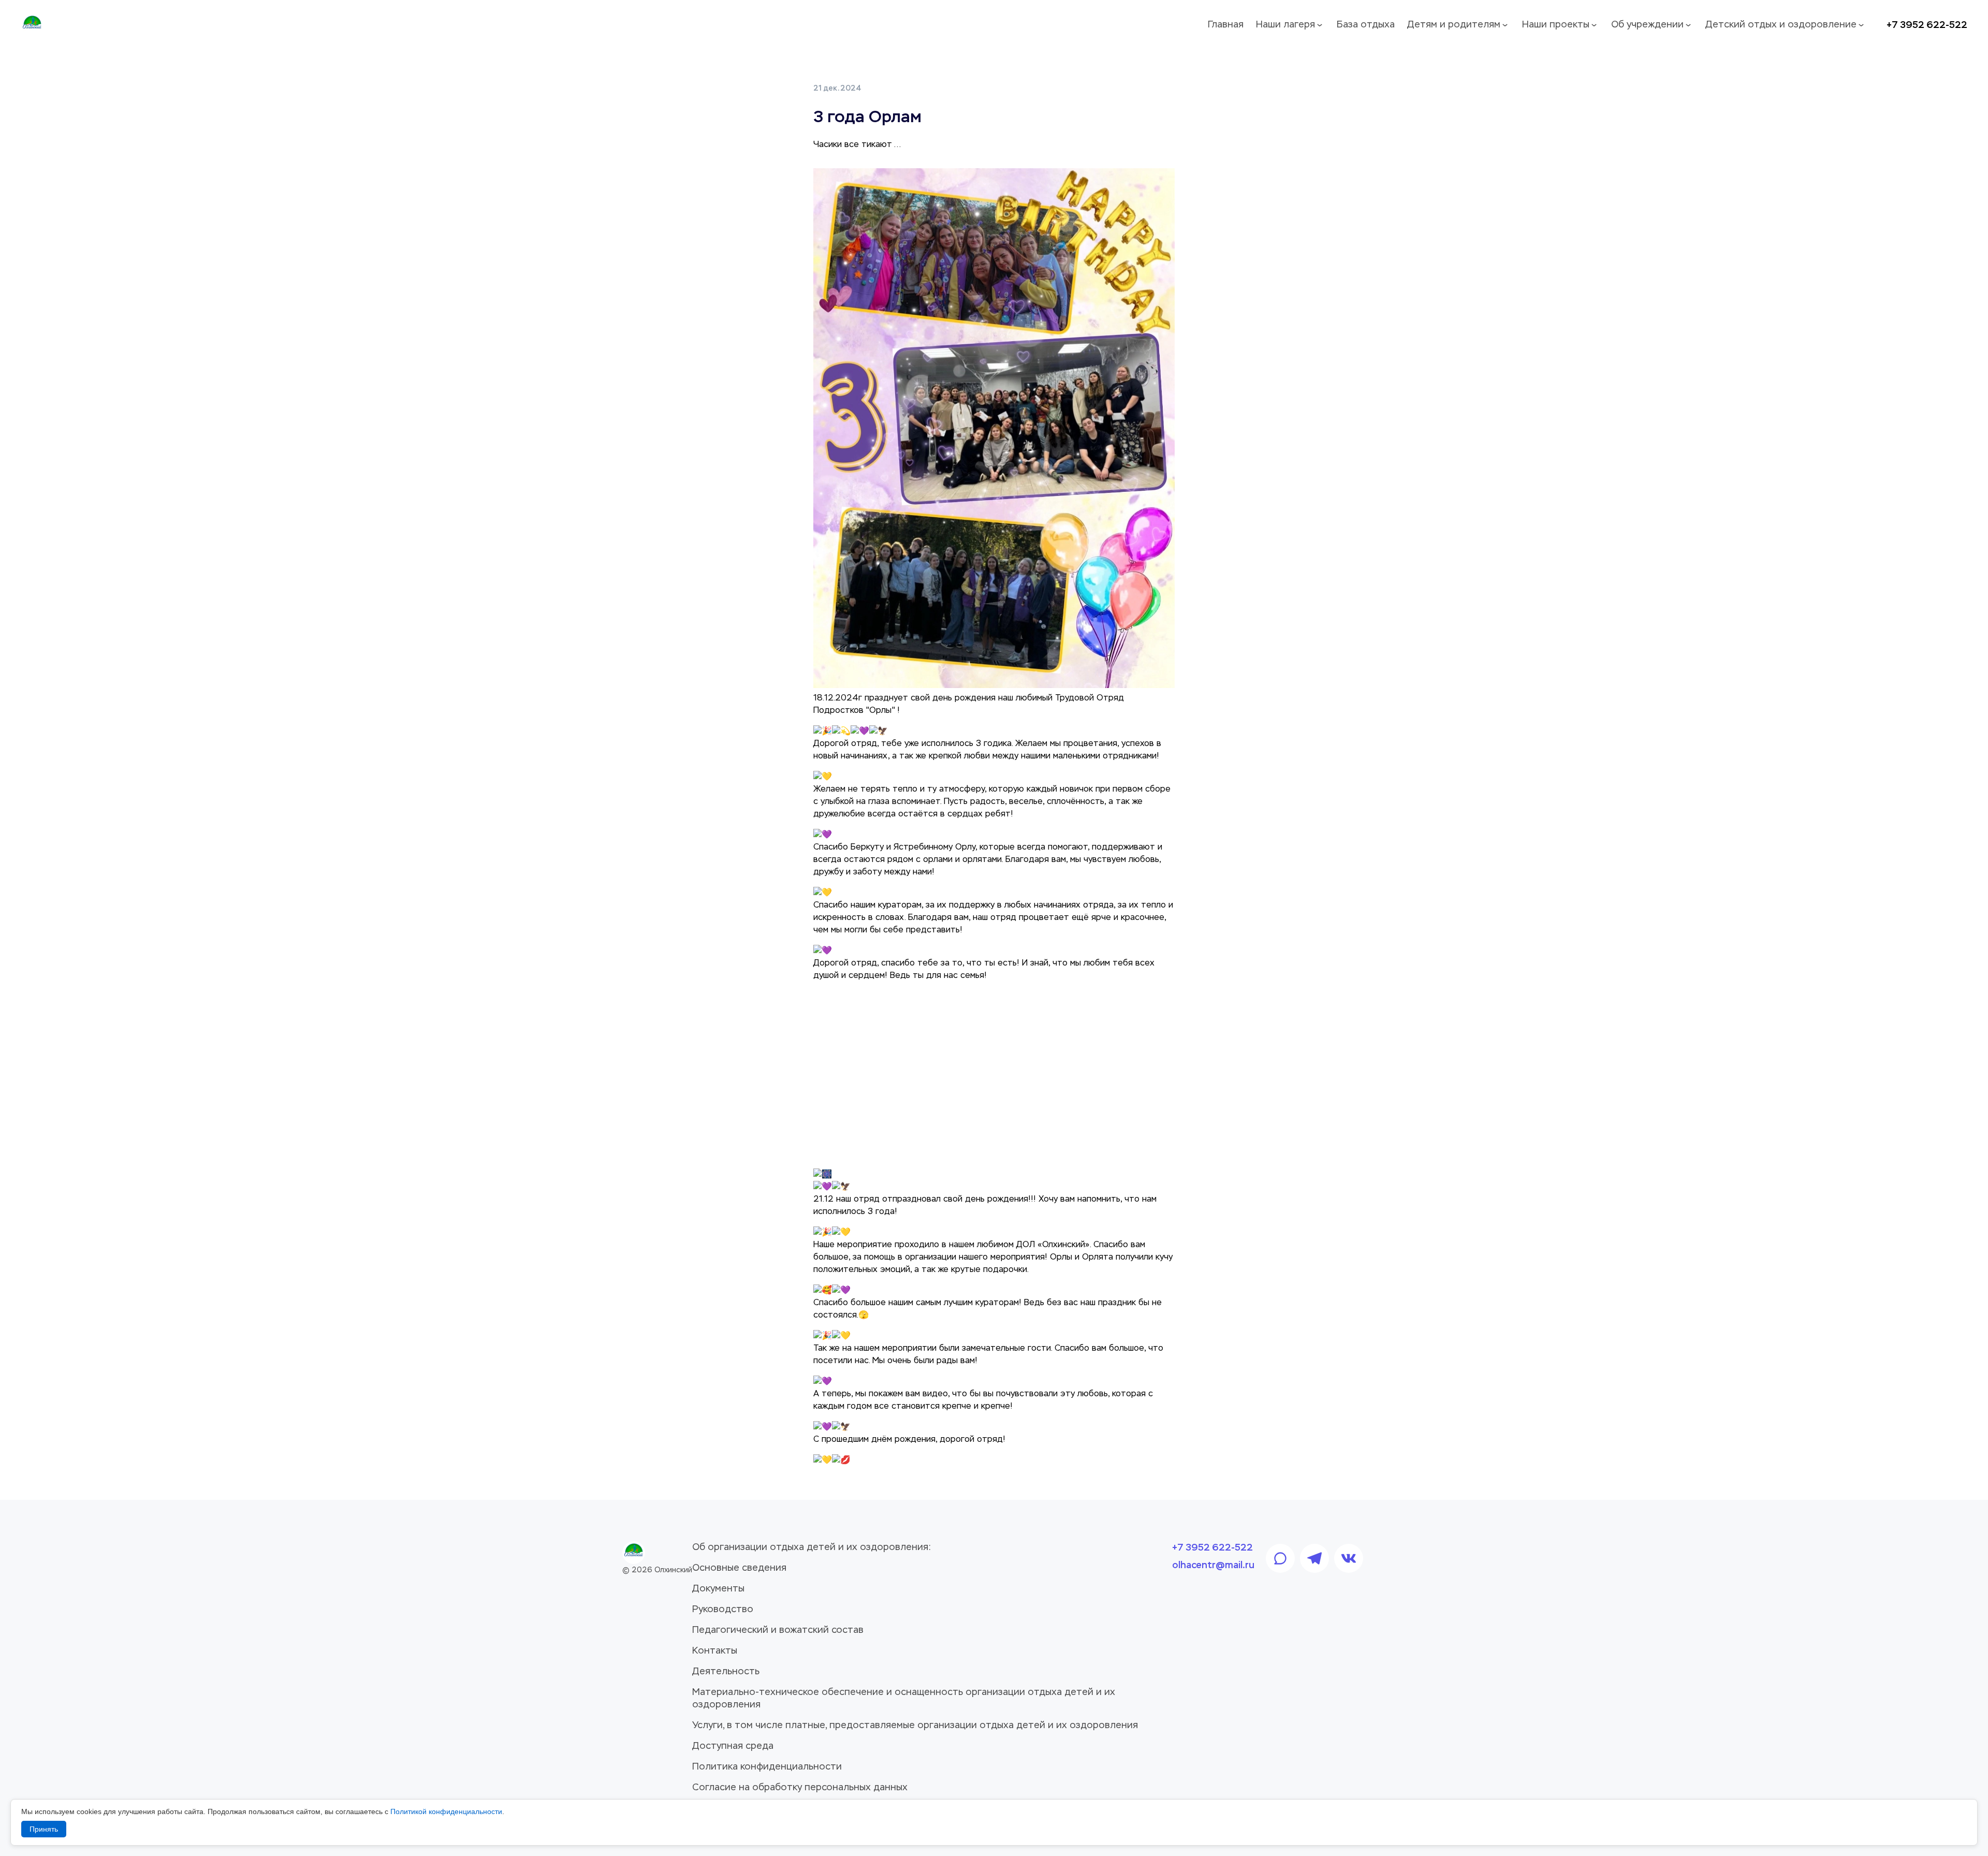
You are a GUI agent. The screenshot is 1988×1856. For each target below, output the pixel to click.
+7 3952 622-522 (1927, 25)
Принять (44, 1829)
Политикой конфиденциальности (446, 1811)
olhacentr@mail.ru (1213, 1565)
